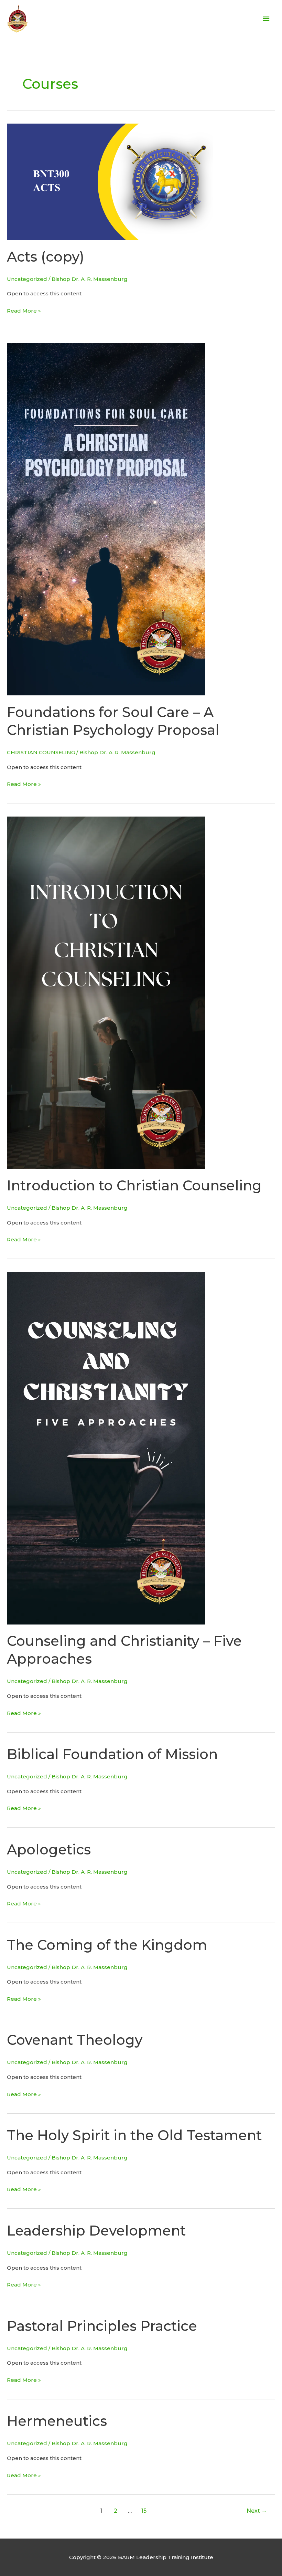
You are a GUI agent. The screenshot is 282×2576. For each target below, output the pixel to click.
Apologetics (49, 1849)
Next (257, 2511)
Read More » (24, 310)
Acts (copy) (46, 257)
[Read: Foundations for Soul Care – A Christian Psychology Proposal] (106, 519)
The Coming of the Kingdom (107, 1945)
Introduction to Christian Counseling (134, 1185)
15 (144, 2511)
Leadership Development (96, 2231)
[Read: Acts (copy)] (110, 181)
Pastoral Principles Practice (102, 2326)
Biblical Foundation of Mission (112, 1754)
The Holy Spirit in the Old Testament (134, 2135)
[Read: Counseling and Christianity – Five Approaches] (106, 1448)
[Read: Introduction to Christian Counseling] (106, 992)
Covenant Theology (75, 2040)
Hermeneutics (57, 2421)
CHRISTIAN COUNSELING (41, 752)
